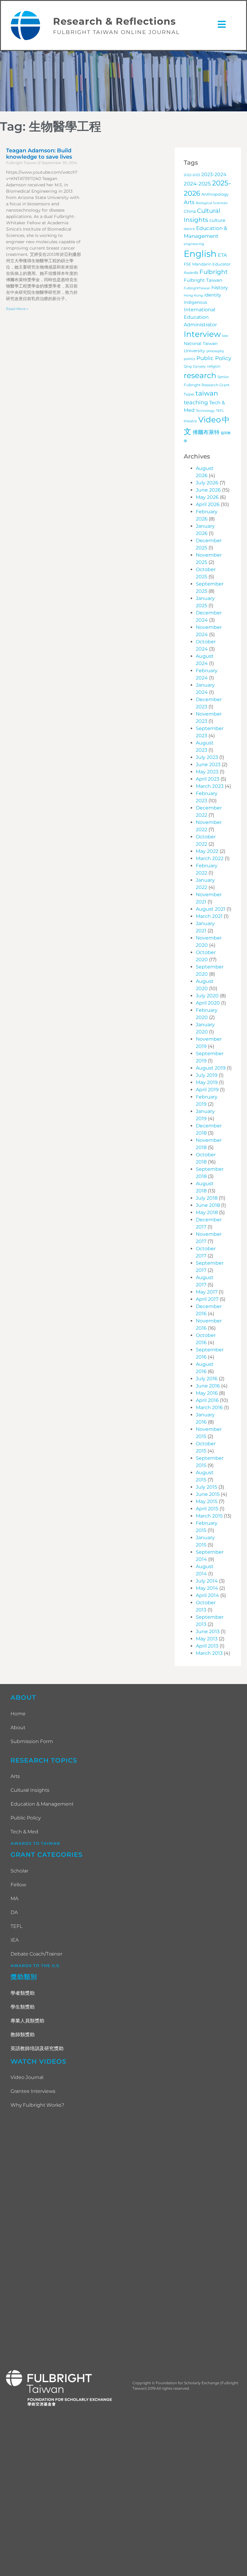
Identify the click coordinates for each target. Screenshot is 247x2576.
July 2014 (207, 1581)
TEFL (220, 411)
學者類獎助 (23, 1993)
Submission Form (32, 1741)
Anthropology (215, 194)
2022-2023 (192, 175)
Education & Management (42, 1804)
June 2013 (208, 1631)
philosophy (215, 351)
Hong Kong (193, 295)
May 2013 (207, 1639)
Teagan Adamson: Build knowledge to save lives (39, 154)
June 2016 (208, 1386)
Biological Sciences (212, 203)
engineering (194, 244)
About (18, 1728)
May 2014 (207, 1588)
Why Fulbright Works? (37, 2105)
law (225, 336)
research (200, 375)
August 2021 (211, 909)
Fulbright (214, 272)
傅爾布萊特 (206, 432)
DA (14, 1912)
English (200, 254)
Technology (205, 411)
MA (14, 1899)
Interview (202, 334)
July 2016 (207, 1379)
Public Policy (214, 358)
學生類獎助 (23, 2007)
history (220, 287)
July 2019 (207, 1075)
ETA (222, 255)
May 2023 (207, 772)
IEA (15, 1940)
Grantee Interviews (33, 2091)
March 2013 (209, 1653)
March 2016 (209, 1408)
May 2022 (207, 851)
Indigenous (195, 302)
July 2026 (207, 483)
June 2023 (208, 764)
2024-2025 (197, 183)
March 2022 (210, 858)
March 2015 (209, 1516)
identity (213, 295)
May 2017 (207, 1292)
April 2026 (208, 504)
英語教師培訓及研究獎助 (37, 2048)
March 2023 (210, 786)
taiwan (207, 393)
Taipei (189, 394)
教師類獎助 (23, 2035)
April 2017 (207, 1299)
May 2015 (207, 1501)
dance (189, 229)
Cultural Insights (30, 1790)
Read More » (17, 309)
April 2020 (208, 1003)
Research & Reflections (114, 21)
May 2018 (207, 1212)
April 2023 (208, 779)
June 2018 (208, 1205)
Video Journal (27, 2077)
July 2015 (206, 1487)
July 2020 (207, 996)
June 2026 (208, 490)
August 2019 (211, 1068)
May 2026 (207, 497)
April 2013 (207, 1646)
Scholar (19, 1871)
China (190, 211)
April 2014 (207, 1595)
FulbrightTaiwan (197, 288)
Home (18, 1714)
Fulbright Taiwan (203, 280)
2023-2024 (214, 174)
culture (217, 220)
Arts (189, 202)
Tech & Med (24, 1832)
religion (214, 366)
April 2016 (207, 1400)
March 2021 (209, 916)
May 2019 (207, 1082)
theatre (190, 421)
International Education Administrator (200, 317)
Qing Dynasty (195, 367)
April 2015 (207, 1509)
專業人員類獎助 (27, 2021)
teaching (196, 402)
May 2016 (207, 1393)
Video (209, 420)
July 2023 (207, 757)
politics (189, 359)
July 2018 (207, 1198)
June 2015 (208, 1494)
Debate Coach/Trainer (36, 1954)
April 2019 (207, 1090)
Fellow (18, 1885)
